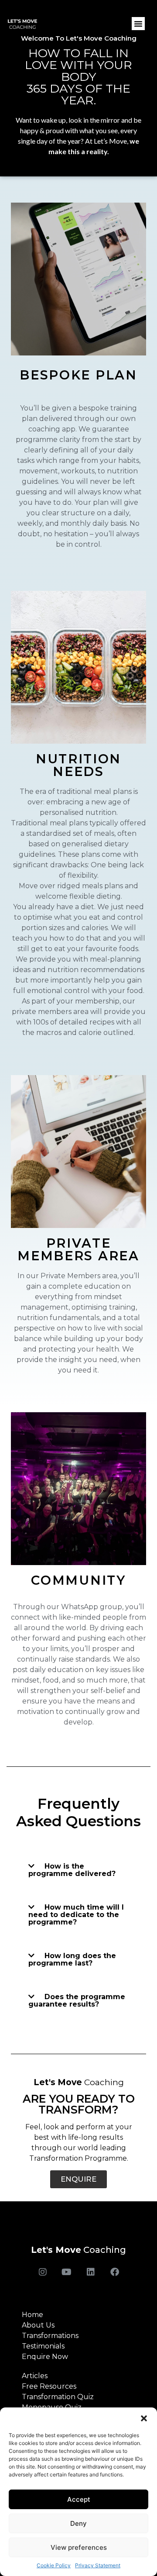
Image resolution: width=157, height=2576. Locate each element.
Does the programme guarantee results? (77, 2000)
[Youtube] (67, 2272)
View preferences (79, 2547)
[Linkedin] (91, 2272)
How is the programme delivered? (72, 1870)
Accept (79, 2499)
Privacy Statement (98, 2565)
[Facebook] (115, 2272)
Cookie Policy (54, 2565)
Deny (78, 2523)
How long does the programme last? (72, 1959)
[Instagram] (43, 2272)
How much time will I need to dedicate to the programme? (76, 1915)
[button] (144, 2418)
